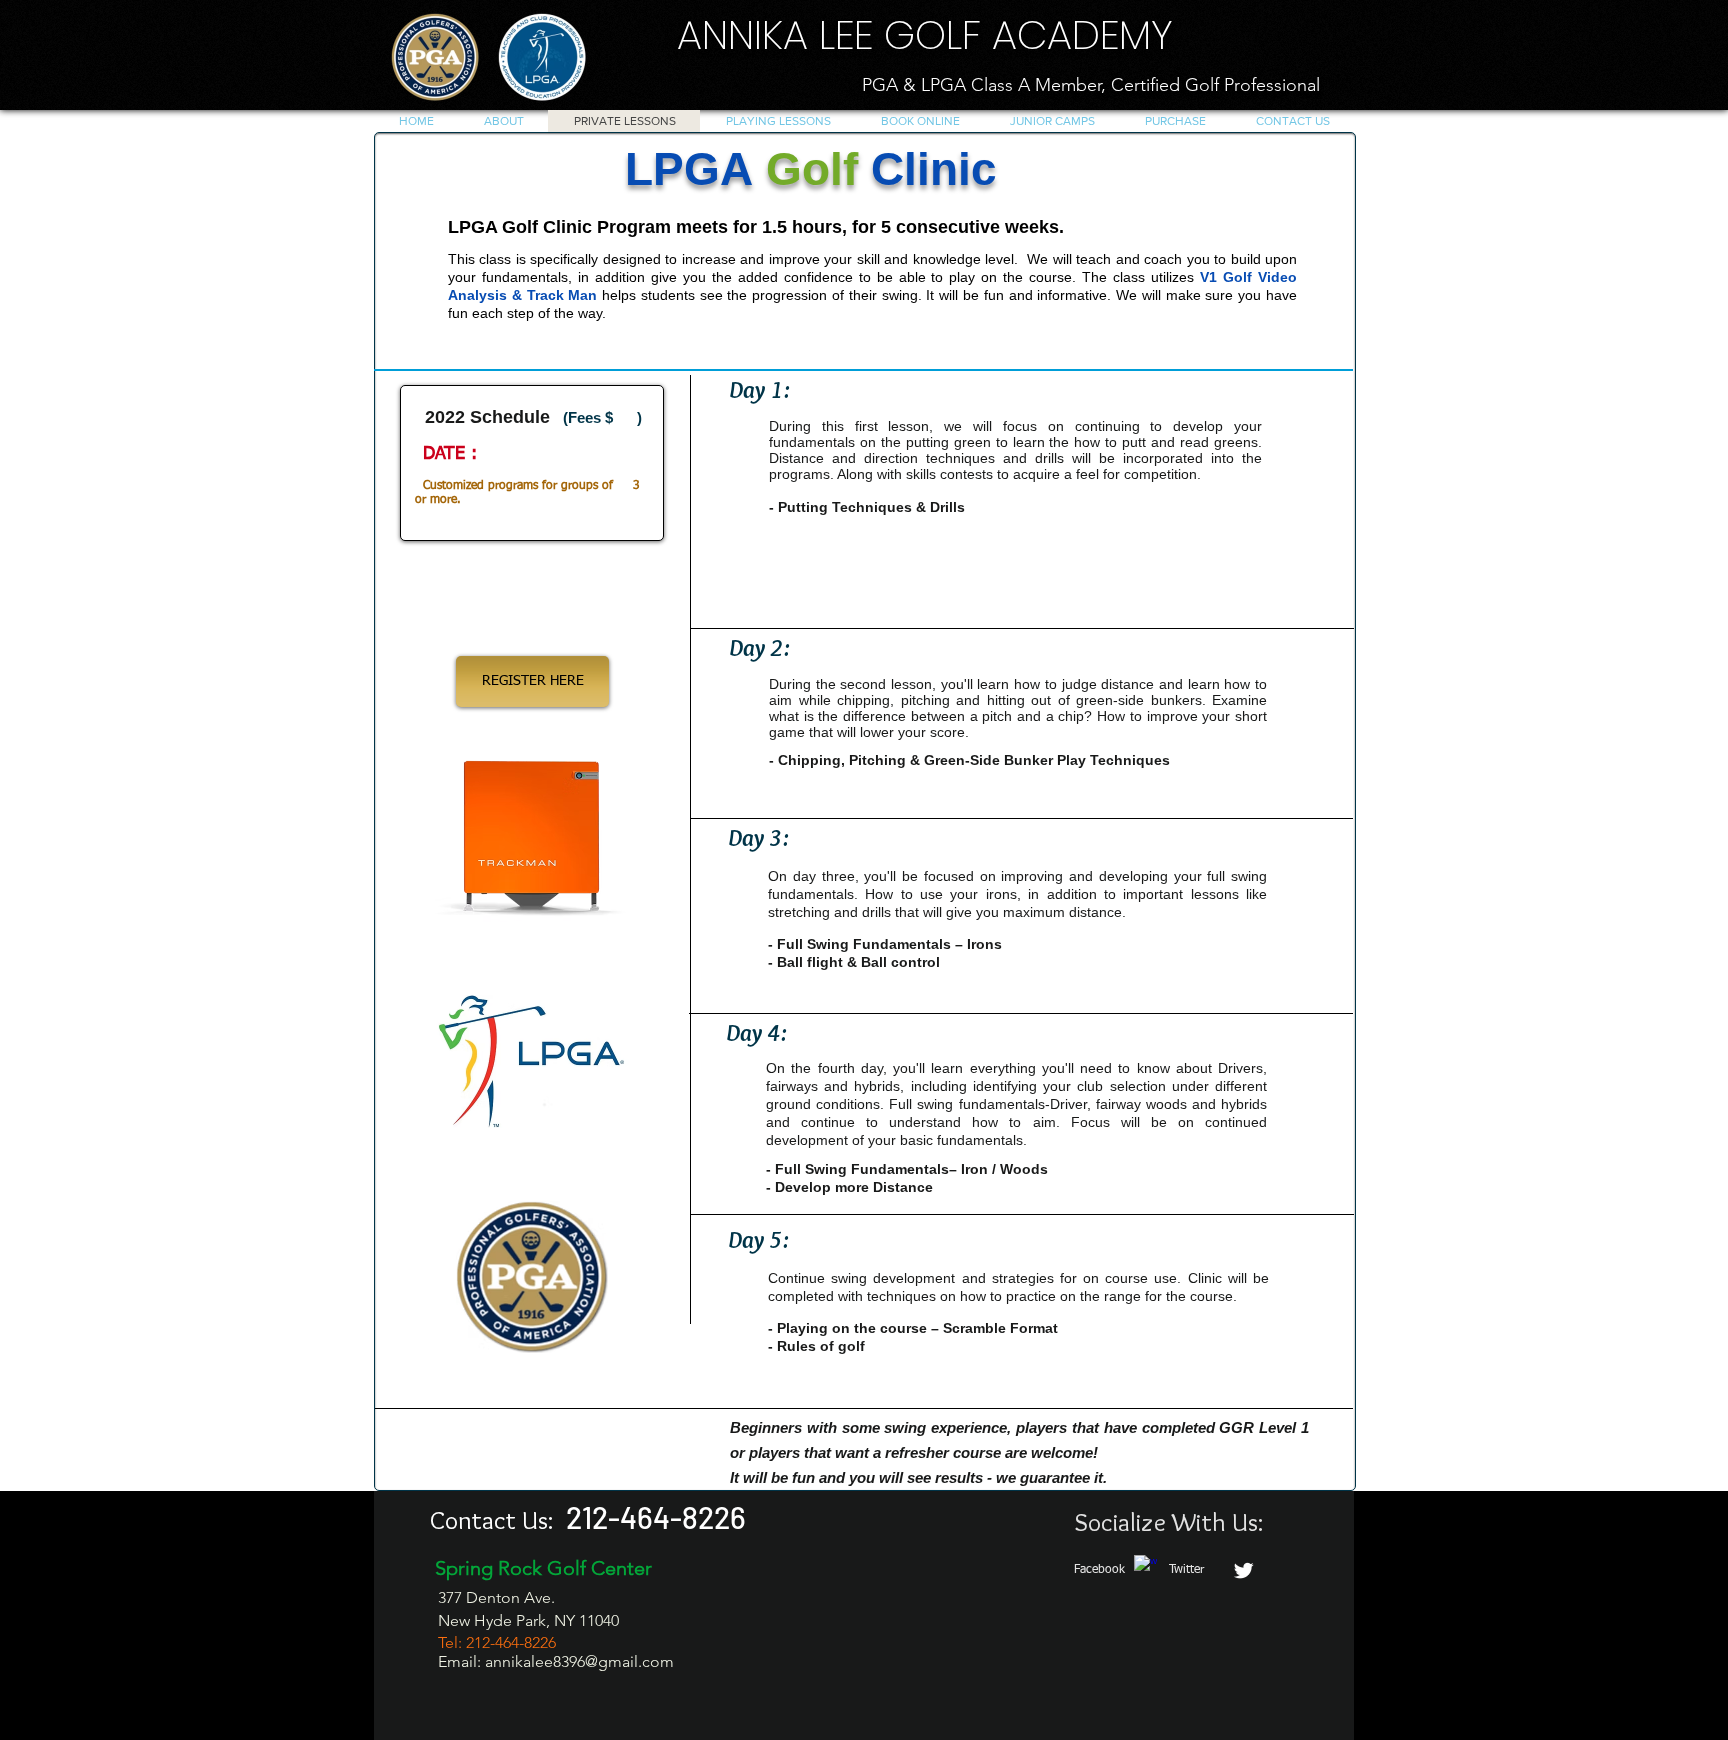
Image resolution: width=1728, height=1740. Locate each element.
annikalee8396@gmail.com (579, 1661)
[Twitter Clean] (1243, 1570)
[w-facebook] (1145, 1566)
